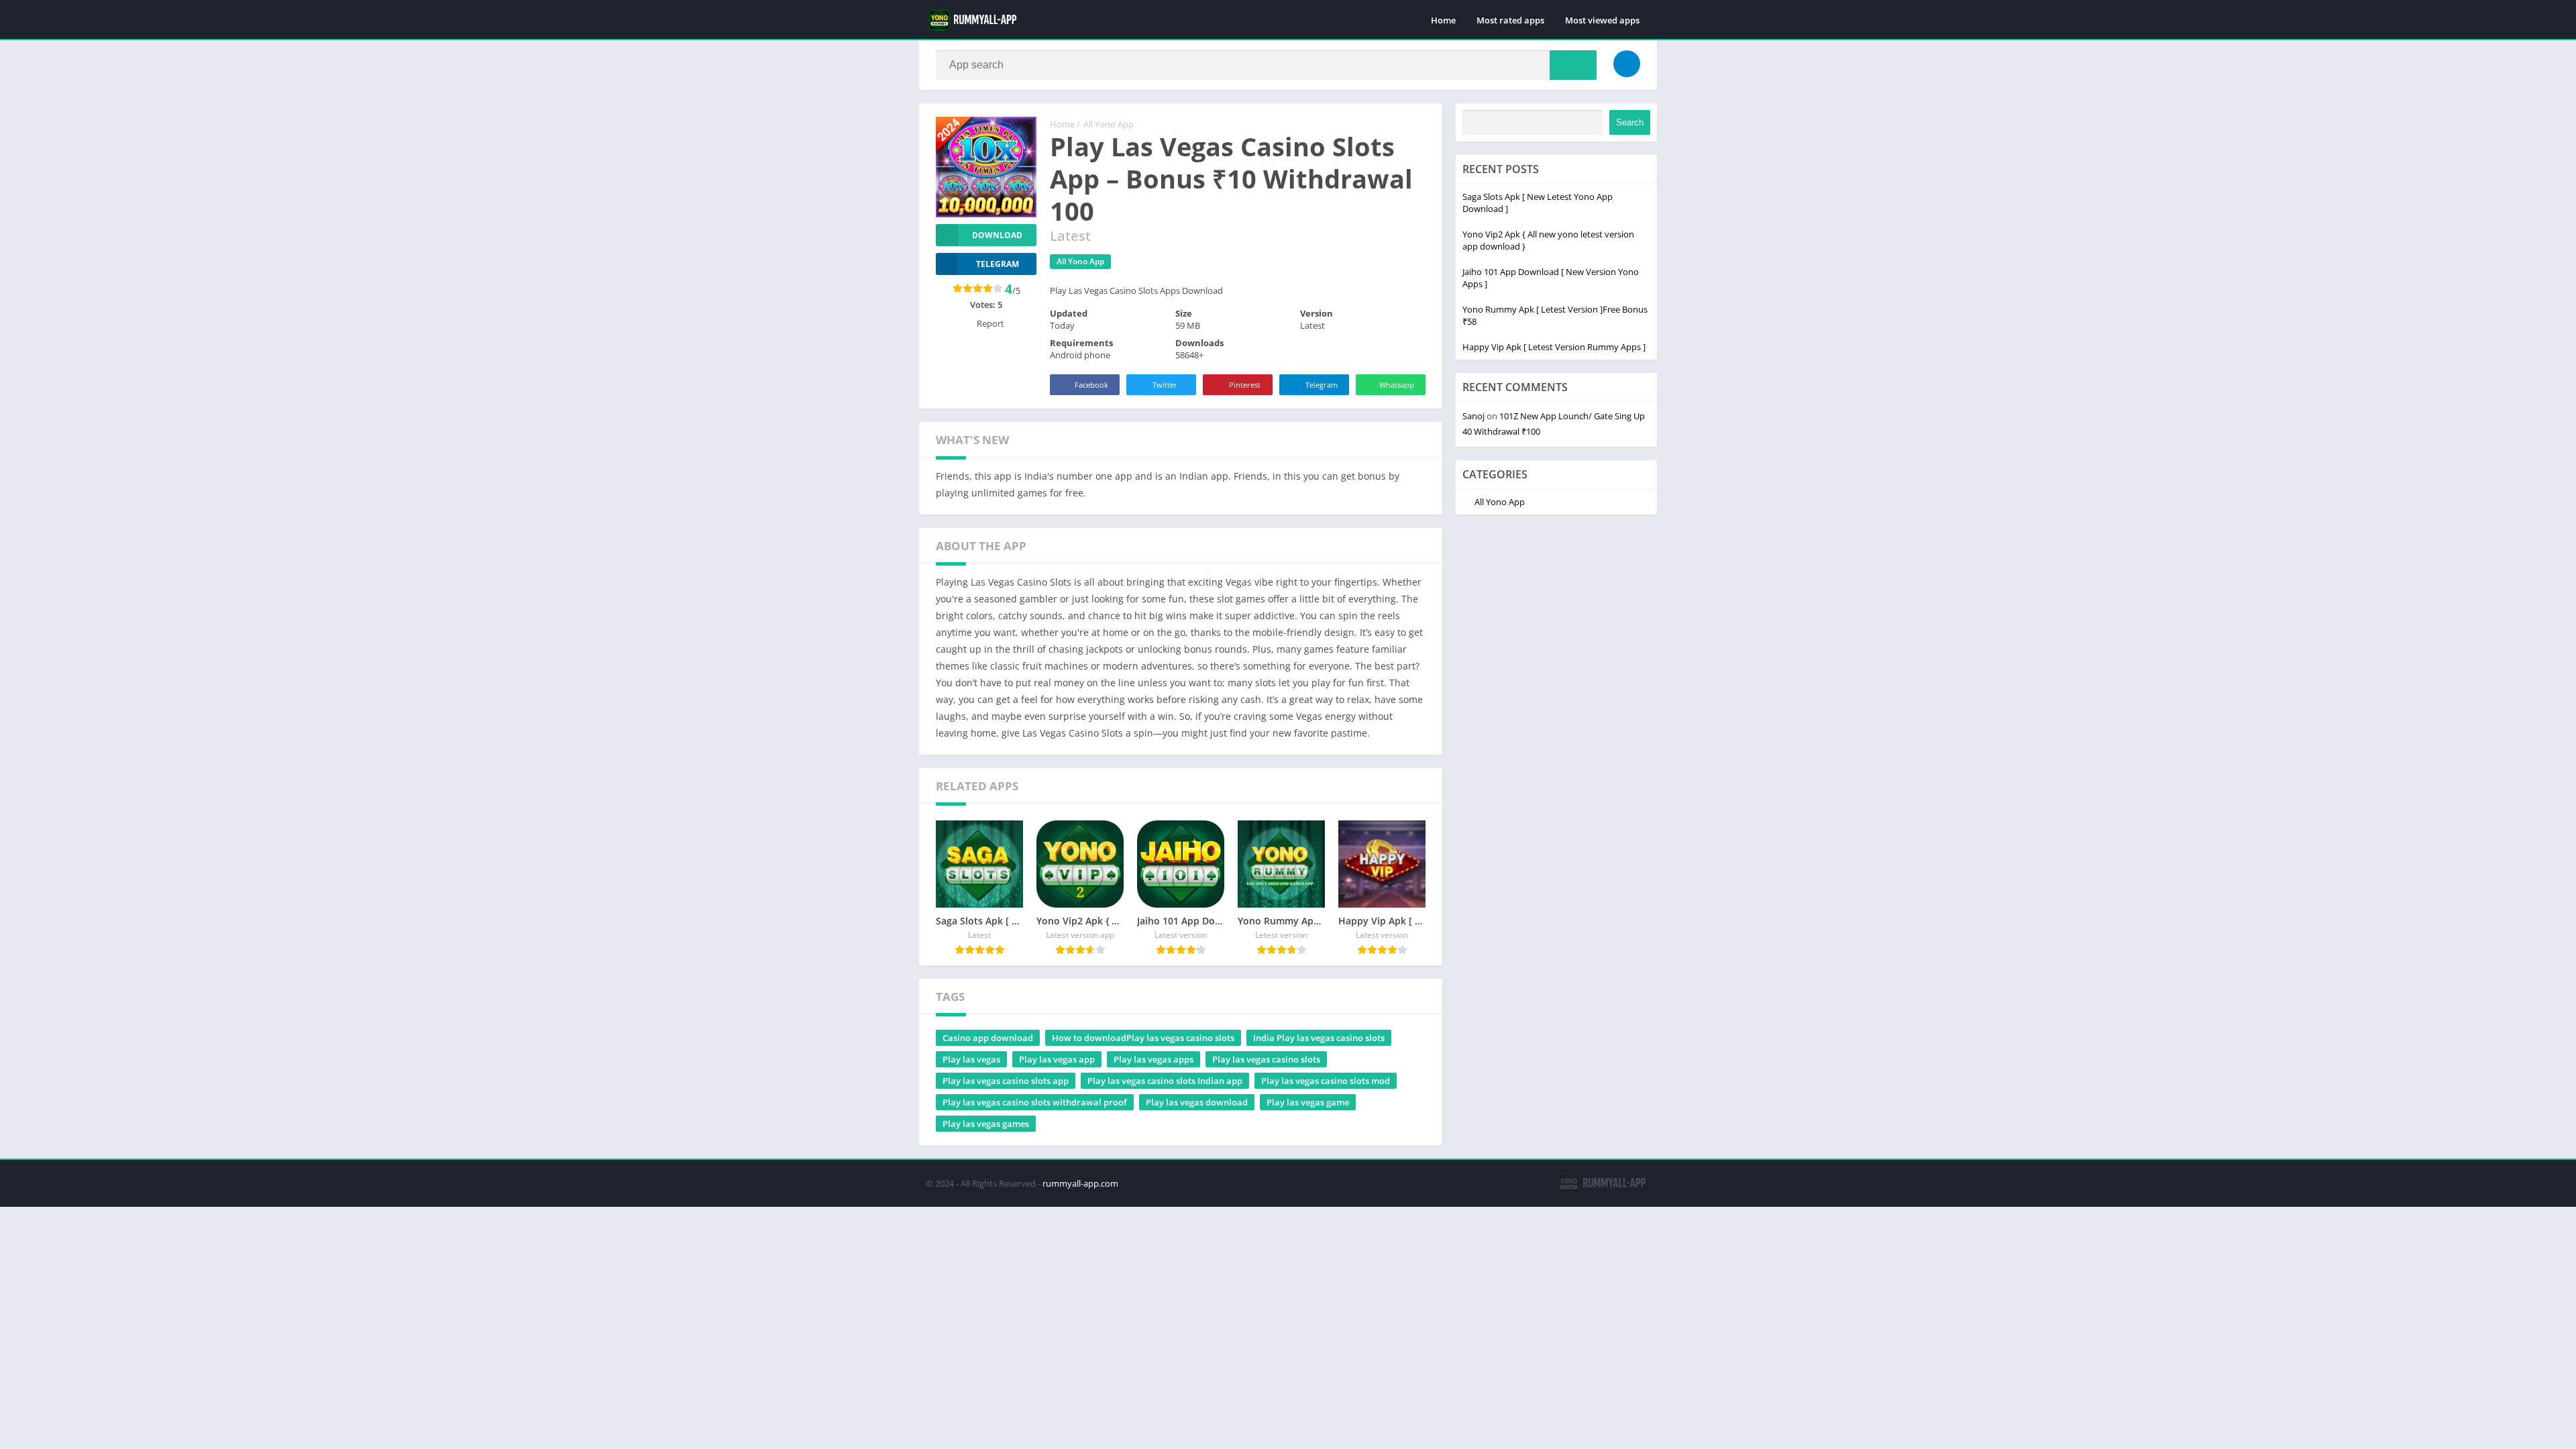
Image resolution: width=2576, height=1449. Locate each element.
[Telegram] (1627, 64)
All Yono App (1109, 124)
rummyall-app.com (1080, 1183)
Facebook (1091, 385)
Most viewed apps (1602, 20)
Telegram (1322, 385)
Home (1443, 20)
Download (997, 235)
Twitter (1165, 385)
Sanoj (1473, 416)
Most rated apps (1510, 20)
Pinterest (1245, 385)
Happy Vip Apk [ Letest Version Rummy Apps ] (1554, 347)
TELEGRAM (998, 264)
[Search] (1573, 65)
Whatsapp (1397, 385)
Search (1630, 122)
